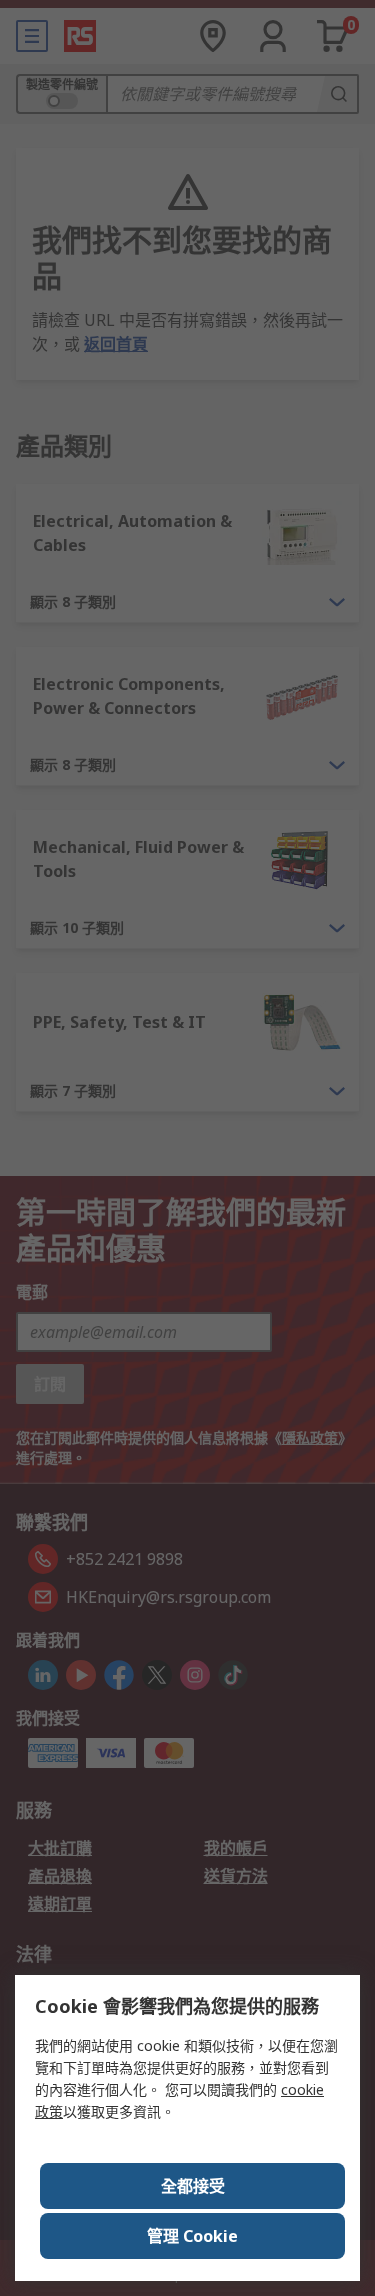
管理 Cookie (192, 2236)
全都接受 (193, 2186)
